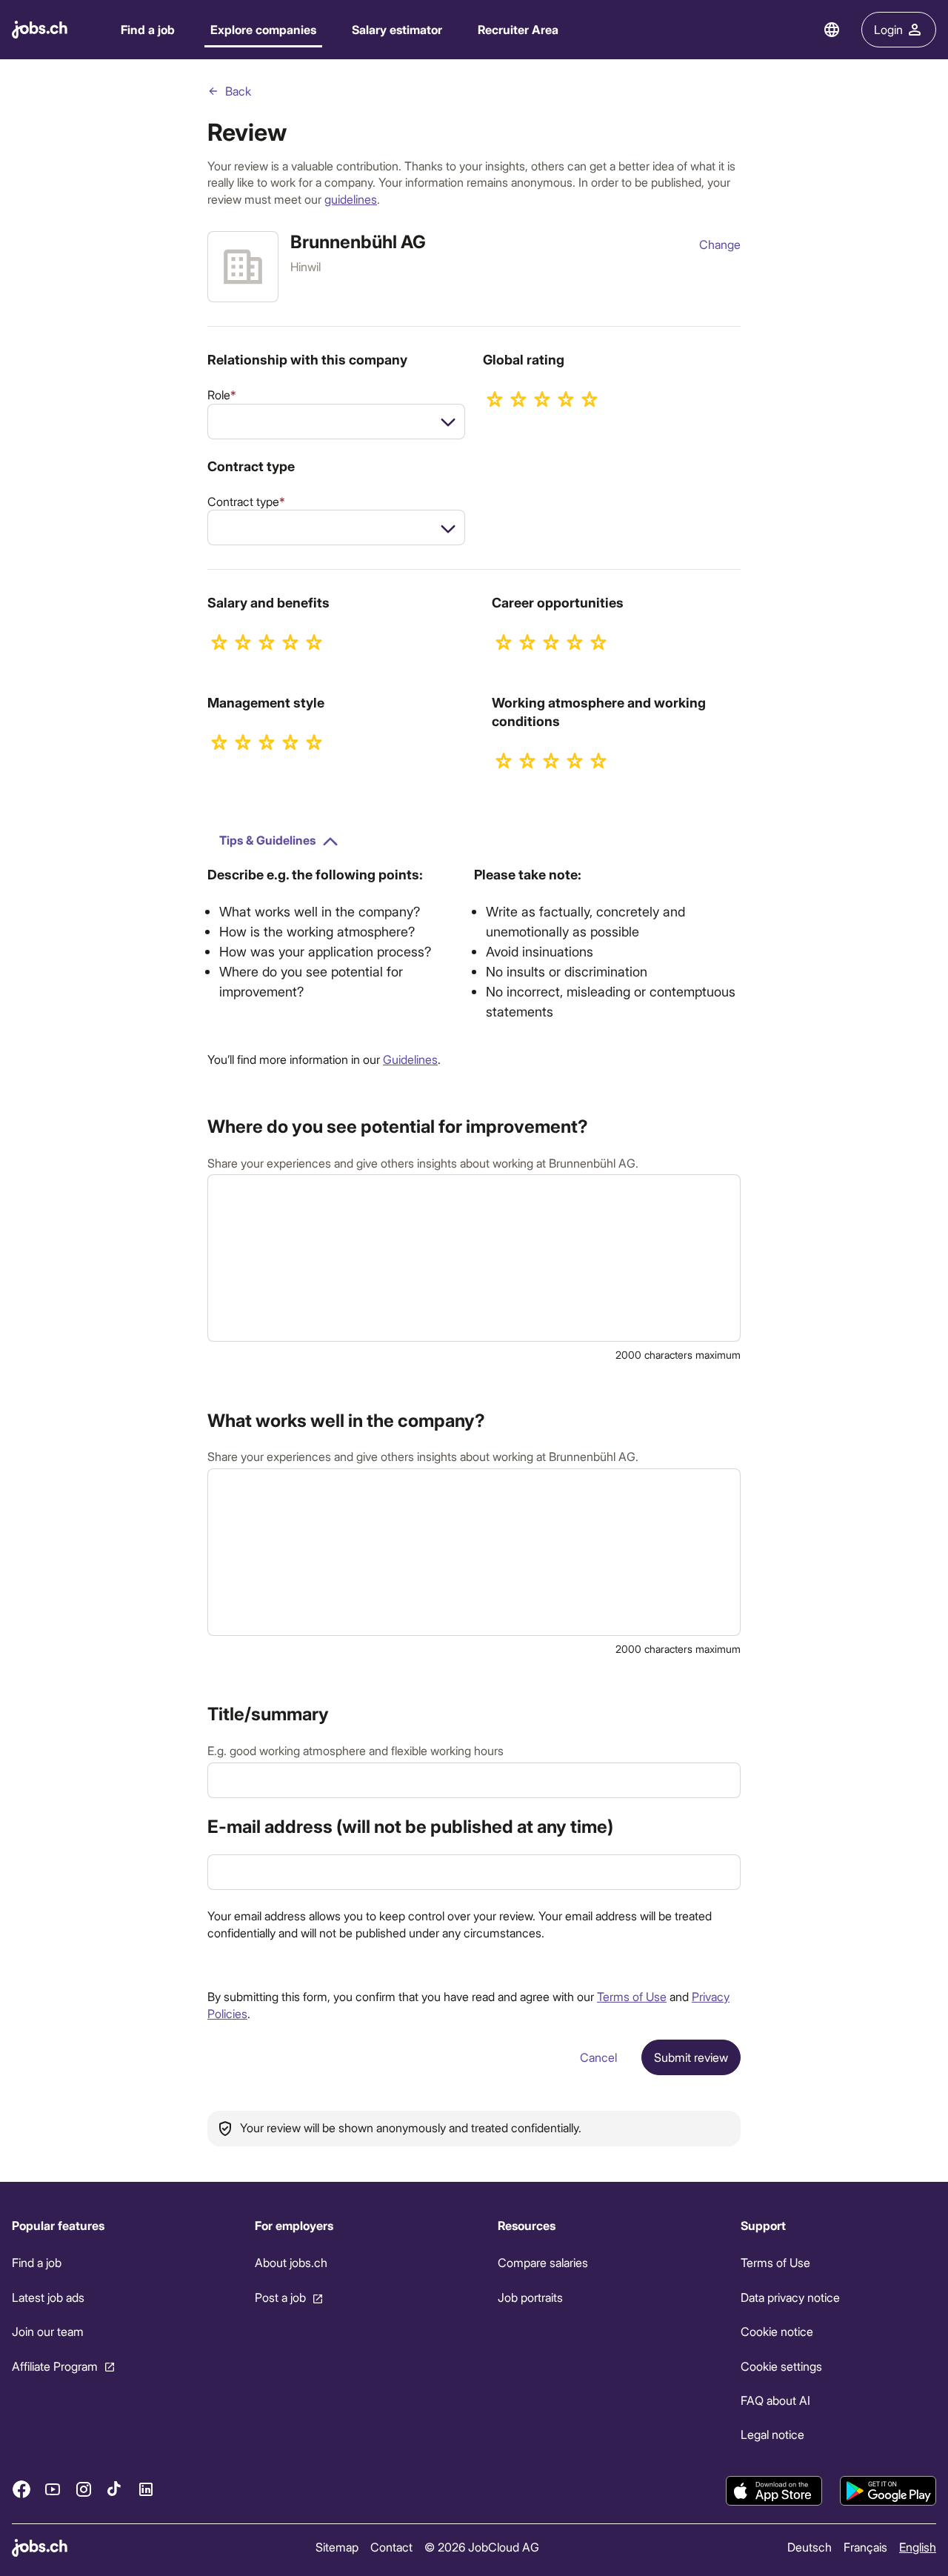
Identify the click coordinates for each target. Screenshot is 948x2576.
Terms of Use (632, 1996)
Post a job (280, 2297)
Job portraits (530, 2297)
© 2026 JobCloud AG (482, 2547)
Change (720, 244)
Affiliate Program (55, 2366)
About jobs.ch (291, 2262)
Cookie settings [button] (781, 2366)
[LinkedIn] (146, 2489)
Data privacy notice (790, 2297)
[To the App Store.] (774, 2491)
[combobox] (336, 422)
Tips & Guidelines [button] (267, 840)
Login (888, 29)
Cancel (598, 2057)
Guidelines (410, 1059)
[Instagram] (84, 2489)
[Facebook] (21, 2489)
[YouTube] (53, 2489)
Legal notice (772, 2434)
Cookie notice (777, 2331)
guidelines (351, 199)
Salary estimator (397, 29)
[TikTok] (115, 2489)
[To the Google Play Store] (888, 2491)
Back (238, 91)
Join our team (48, 2331)
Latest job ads (48, 2297)
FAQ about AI (775, 2400)
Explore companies (263, 29)
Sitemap (337, 2547)
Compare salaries (543, 2262)
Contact (391, 2547)
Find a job (148, 29)
